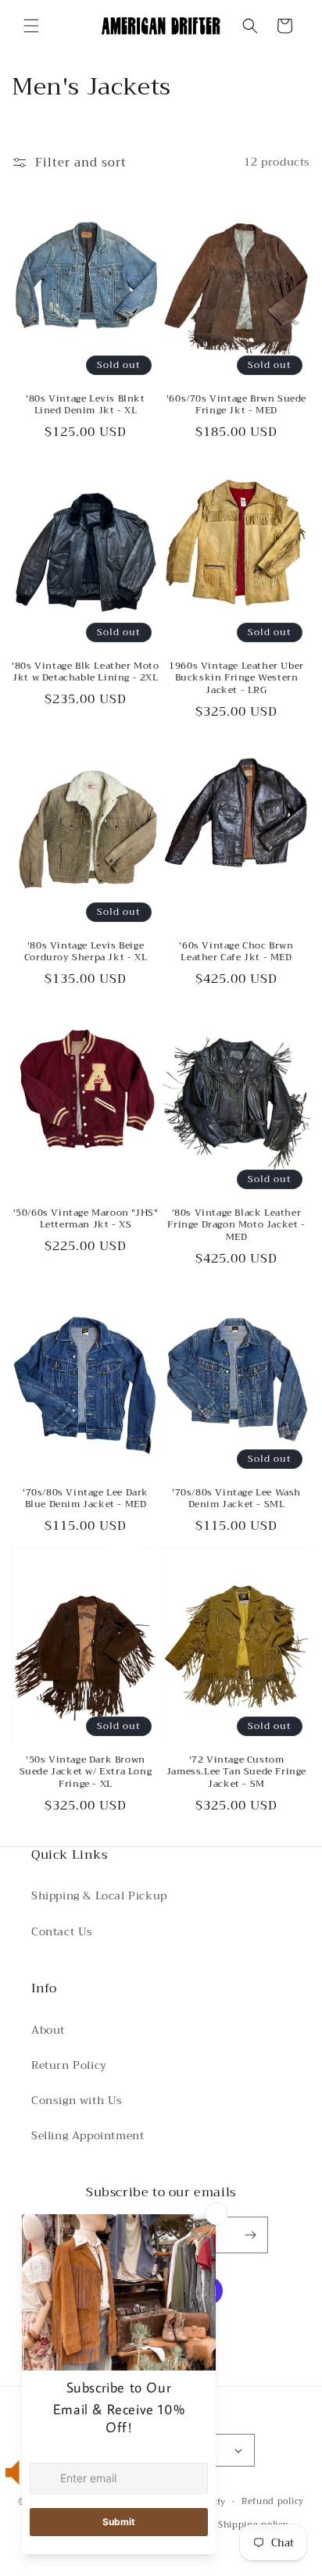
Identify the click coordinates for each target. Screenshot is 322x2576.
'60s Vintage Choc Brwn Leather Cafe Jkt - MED (236, 952)
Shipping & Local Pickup (99, 1895)
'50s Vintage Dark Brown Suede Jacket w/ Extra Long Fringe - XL (86, 1772)
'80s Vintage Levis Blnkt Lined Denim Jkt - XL (85, 405)
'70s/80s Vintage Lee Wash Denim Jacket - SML (236, 1499)
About (48, 2030)
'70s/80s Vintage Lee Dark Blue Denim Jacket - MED (86, 1499)
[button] (31, 26)
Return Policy (69, 2065)
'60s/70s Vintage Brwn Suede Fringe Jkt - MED (236, 405)
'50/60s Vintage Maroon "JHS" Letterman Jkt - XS (86, 1219)
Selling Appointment (88, 2135)
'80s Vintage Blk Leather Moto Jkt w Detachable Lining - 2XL (85, 672)
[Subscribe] (250, 2235)
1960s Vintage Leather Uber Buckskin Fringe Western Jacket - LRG (236, 679)
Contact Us (62, 1931)
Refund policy (273, 2501)
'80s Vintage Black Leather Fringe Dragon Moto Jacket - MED (236, 1225)
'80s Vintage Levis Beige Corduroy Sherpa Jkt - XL (86, 952)
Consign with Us (77, 2100)
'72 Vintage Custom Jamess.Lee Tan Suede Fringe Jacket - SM (236, 1772)
